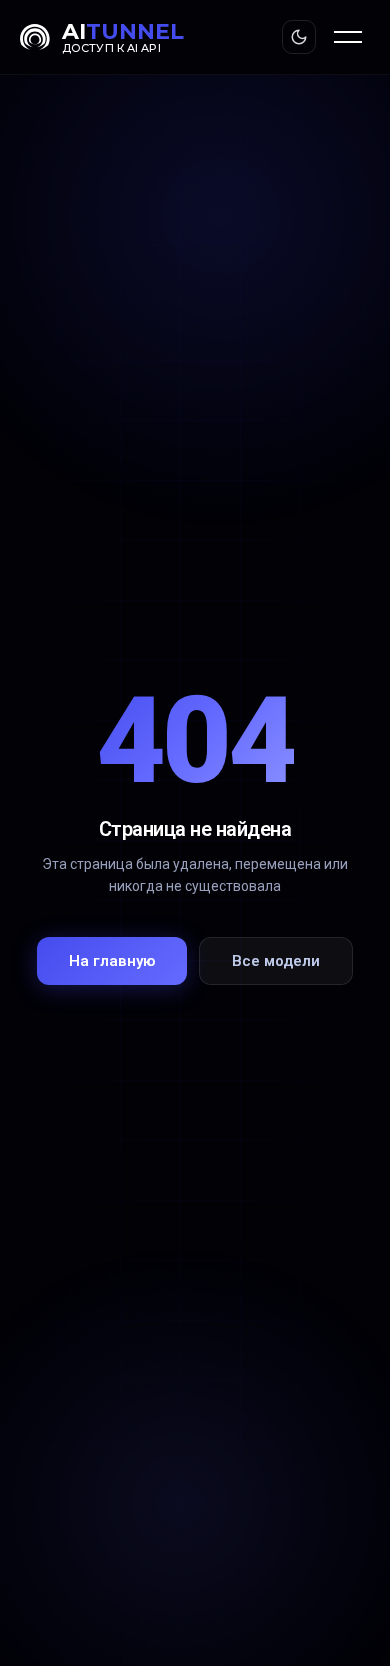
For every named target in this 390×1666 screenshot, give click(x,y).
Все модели (276, 961)
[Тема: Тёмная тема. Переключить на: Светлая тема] (299, 37)
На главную (112, 961)
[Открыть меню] (348, 37)
